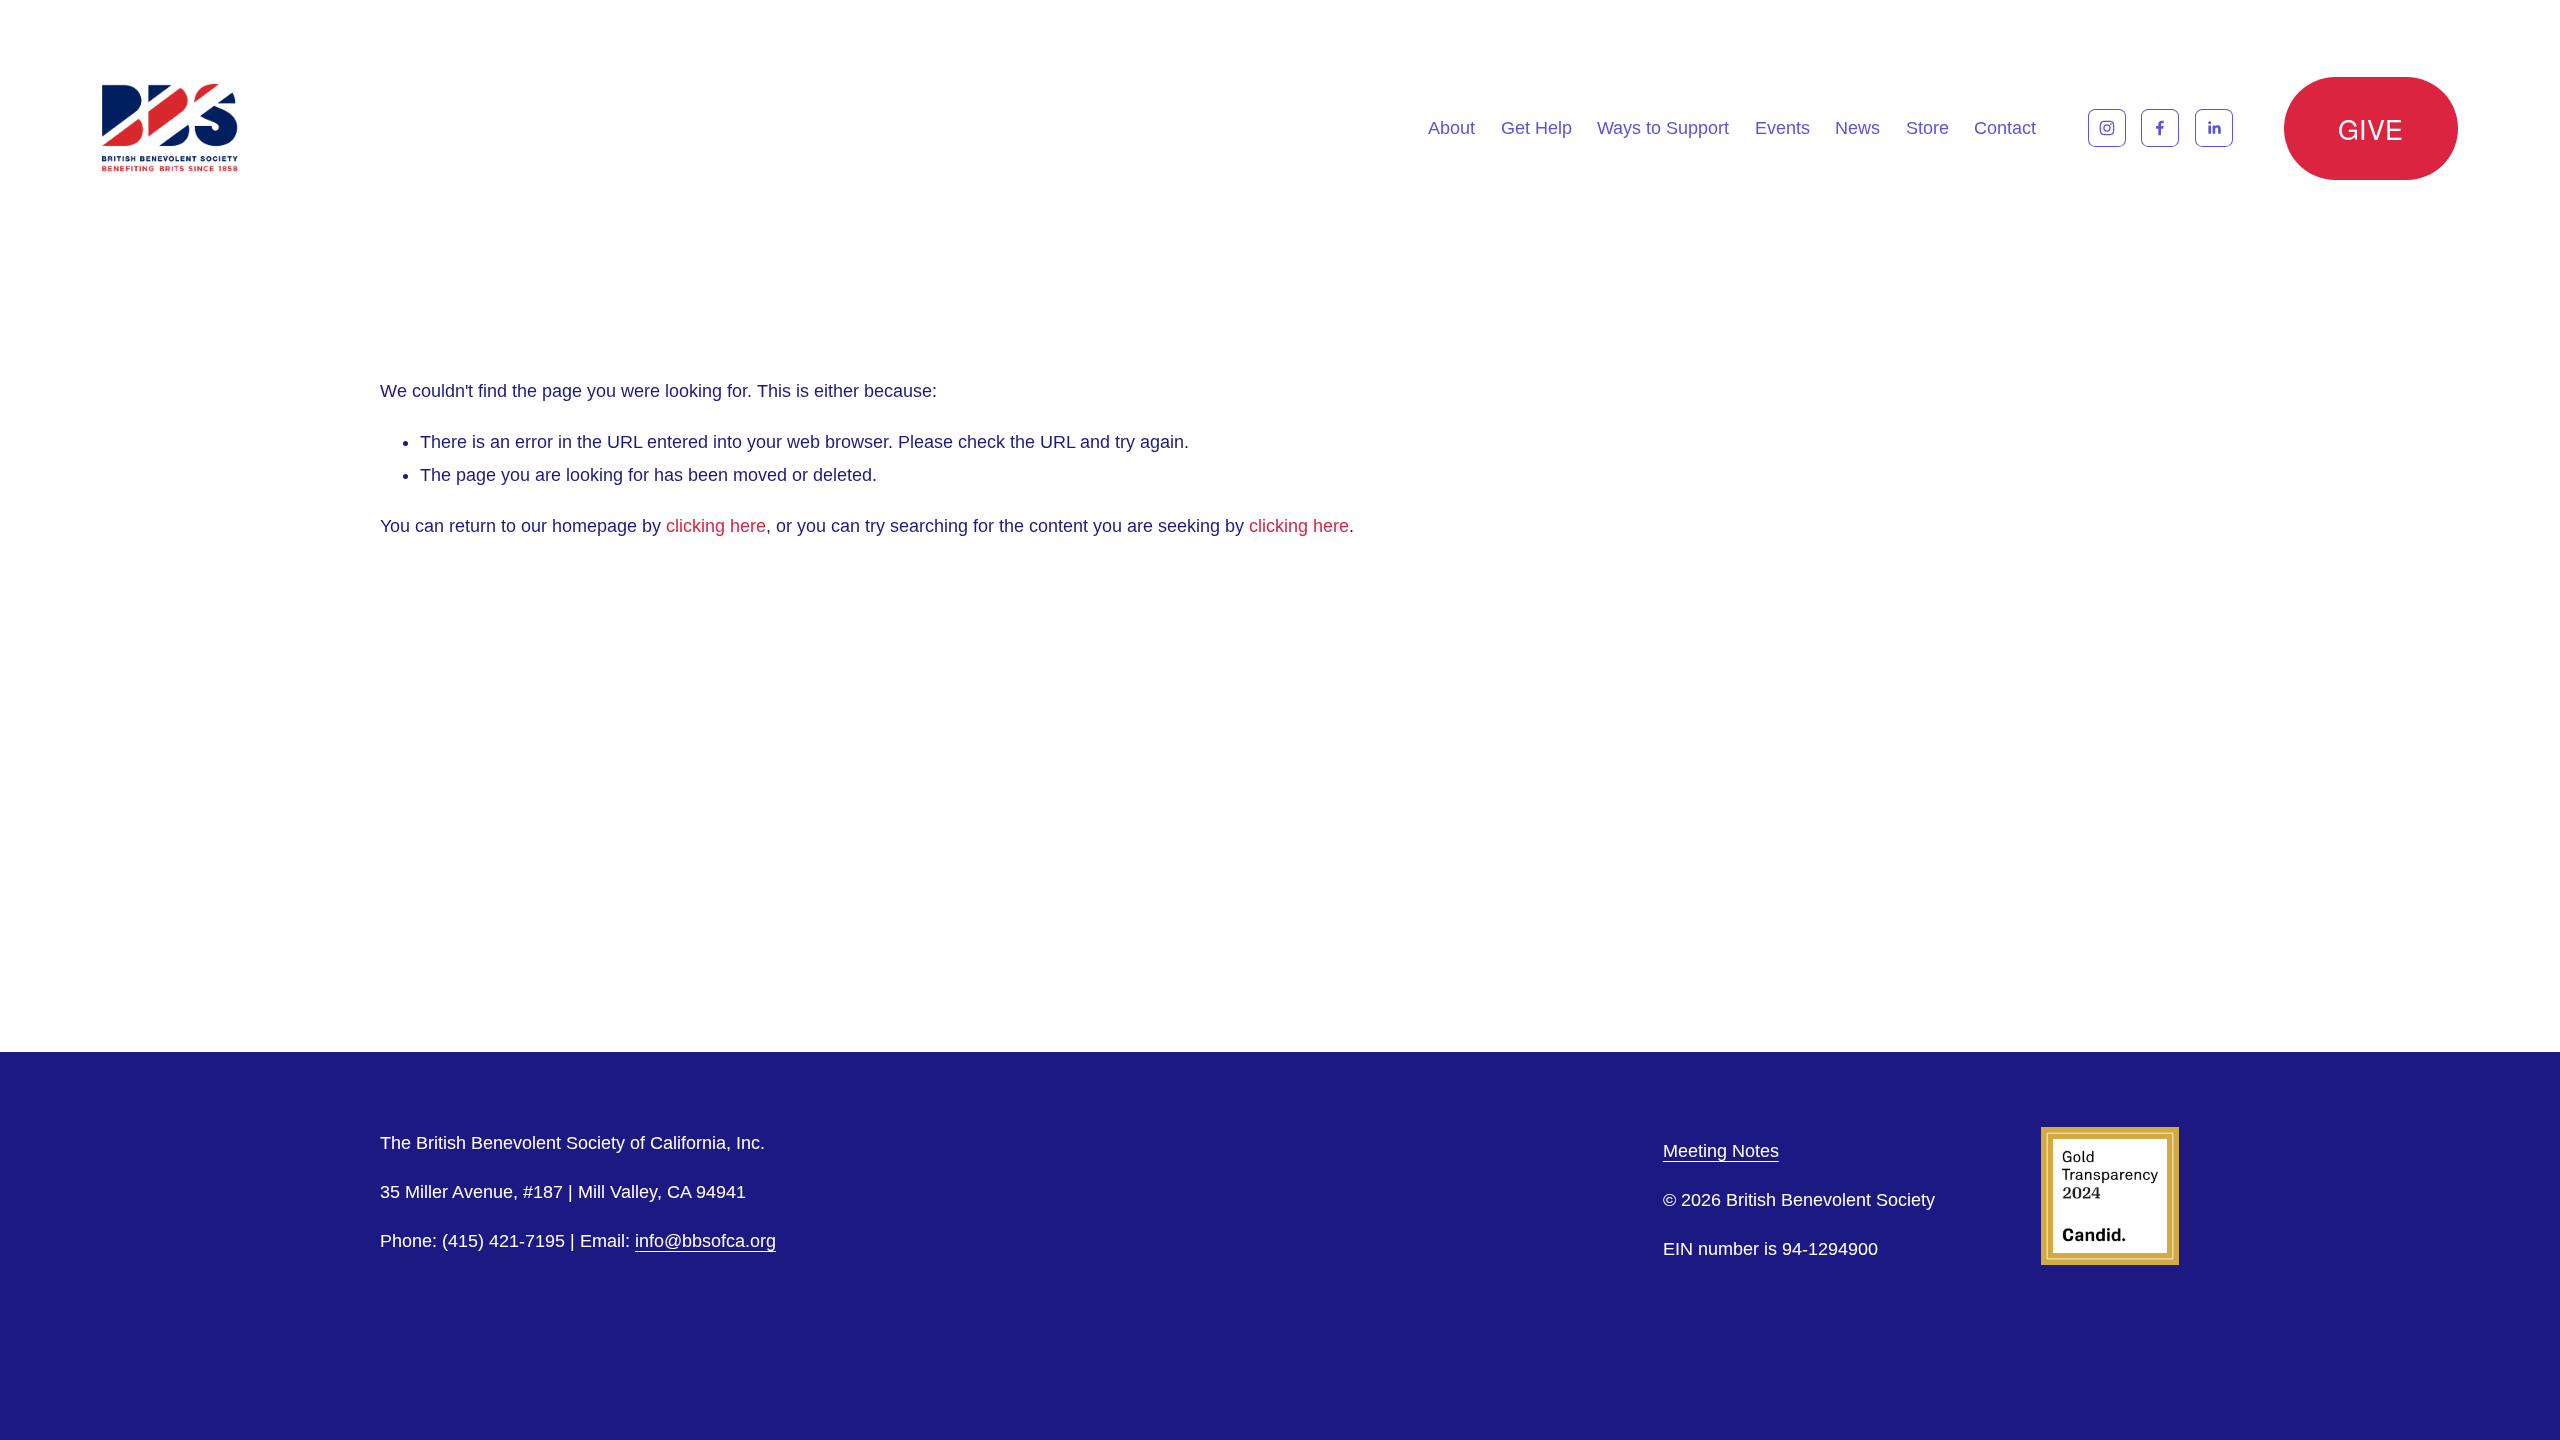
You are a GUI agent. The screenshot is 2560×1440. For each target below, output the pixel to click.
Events (1782, 128)
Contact (2005, 128)
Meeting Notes (1721, 1151)
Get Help (1536, 128)
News (1857, 128)
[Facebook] (2160, 128)
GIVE (2371, 128)
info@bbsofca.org (705, 1241)
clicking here (716, 526)
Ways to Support (1663, 128)
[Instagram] (2107, 128)
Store (1927, 128)
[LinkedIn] (2214, 128)
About (1451, 128)
